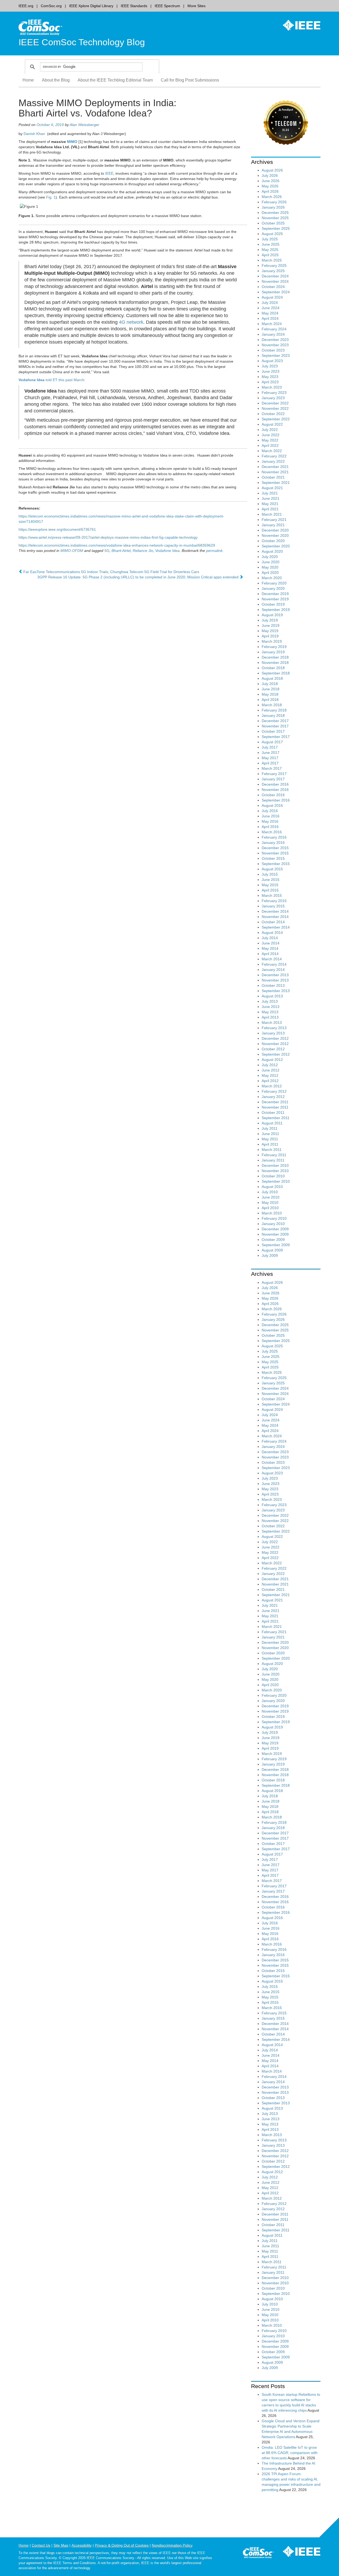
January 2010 (273, 1224)
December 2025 (275, 213)
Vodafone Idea (167, 551)
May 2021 (270, 504)
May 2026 (270, 186)
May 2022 (270, 440)
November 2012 (275, 1044)
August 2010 (272, 1187)
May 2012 (270, 1075)
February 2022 (274, 456)
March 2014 (272, 959)
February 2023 (274, 393)
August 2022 (272, 424)
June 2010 (271, 1197)
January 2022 (273, 461)
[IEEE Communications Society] (258, 2554)
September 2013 (276, 991)
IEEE (109, 173)
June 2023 (271, 371)
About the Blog (56, 80)
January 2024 (273, 334)
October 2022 (273, 414)
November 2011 (275, 1107)
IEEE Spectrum (167, 6)
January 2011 (273, 1160)
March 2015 (272, 895)
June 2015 (271, 880)
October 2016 (273, 795)
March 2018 (272, 705)
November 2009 (275, 1234)
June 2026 (271, 181)
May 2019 (270, 631)
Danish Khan (34, 134)
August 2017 (272, 742)
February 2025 (274, 265)
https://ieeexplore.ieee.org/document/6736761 (57, 529)
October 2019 (273, 604)
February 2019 (274, 647)
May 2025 (270, 250)
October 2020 (273, 541)
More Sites (197, 6)
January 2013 (273, 1033)
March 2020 (272, 578)
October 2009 (273, 1240)
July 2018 (270, 684)
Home (28, 80)
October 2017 (273, 731)
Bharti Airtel (121, 551)
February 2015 (274, 901)
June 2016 (271, 816)
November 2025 (275, 218)
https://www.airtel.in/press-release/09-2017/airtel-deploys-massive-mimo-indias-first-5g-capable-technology (108, 537)
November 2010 (275, 1171)
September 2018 (276, 673)
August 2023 (272, 361)
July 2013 (270, 1001)
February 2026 (274, 202)
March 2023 (272, 387)
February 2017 (274, 774)
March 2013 (272, 1023)
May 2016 (270, 821)
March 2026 (272, 197)
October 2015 (273, 858)
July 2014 (270, 938)
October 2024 (273, 287)
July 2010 (270, 1192)
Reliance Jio (143, 551)
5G (107, 551)
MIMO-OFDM (72, 551)
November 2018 (275, 663)
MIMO (72, 142)
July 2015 (270, 874)
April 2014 (270, 954)
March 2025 (272, 260)
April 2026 (270, 191)
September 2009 (276, 1245)
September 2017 (276, 737)
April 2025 (270, 255)
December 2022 (275, 403)
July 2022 (270, 430)
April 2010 (270, 1208)
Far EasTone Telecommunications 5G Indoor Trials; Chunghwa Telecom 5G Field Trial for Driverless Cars (111, 572)
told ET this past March (51, 380)
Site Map (61, 2545)
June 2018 (271, 689)
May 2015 (270, 885)
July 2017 (270, 747)
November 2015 (275, 853)
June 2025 (271, 244)
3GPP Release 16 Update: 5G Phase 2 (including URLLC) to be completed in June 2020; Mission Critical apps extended (138, 577)
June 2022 (271, 435)
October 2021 (273, 477)
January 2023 (273, 398)
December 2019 (275, 594)
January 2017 (273, 779)
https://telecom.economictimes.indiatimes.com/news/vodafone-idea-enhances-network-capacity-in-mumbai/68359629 (117, 545)
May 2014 (270, 948)
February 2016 (274, 837)
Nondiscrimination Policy (172, 2545)
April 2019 (270, 636)
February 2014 (274, 964)
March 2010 (272, 1213)
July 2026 (270, 175)
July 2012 (270, 1065)
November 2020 (275, 535)
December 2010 (275, 1165)
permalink (214, 551)
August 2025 (272, 234)
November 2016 (275, 790)
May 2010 (270, 1203)
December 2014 (275, 911)
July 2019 (270, 620)
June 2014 (271, 943)
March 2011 (272, 1150)
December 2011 (275, 1102)
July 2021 (270, 493)
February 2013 (274, 1028)
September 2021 (276, 483)
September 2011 (276, 1118)
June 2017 (271, 753)
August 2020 (272, 551)
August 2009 (272, 1250)
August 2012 (272, 1060)
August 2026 (272, 170)
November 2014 (275, 917)
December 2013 (275, 975)
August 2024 (272, 297)
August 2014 (272, 933)
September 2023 (276, 355)
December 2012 (275, 1038)
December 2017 (275, 721)
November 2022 (275, 408)
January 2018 (273, 715)
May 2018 (270, 694)
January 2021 (273, 525)
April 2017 (270, 763)
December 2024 (275, 276)
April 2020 (270, 573)
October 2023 (273, 350)
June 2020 (271, 562)
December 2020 (275, 530)
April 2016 (270, 827)
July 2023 (270, 366)
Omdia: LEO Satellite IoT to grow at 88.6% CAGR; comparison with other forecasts (290, 2453)
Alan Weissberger (84, 125)
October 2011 (273, 1113)
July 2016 (270, 811)
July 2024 (270, 303)
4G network (131, 322)
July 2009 (270, 1255)
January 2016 (273, 843)
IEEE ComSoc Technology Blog (82, 42)
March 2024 (272, 324)
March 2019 (272, 641)
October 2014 (273, 922)
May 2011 (270, 1139)
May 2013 (270, 1012)
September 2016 (276, 800)
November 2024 (275, 281)
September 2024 (276, 292)
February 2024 (274, 329)
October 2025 (273, 223)
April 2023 (270, 382)
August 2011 (272, 1123)
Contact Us (41, 2545)
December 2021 (275, 467)
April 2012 (270, 1081)
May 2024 (270, 313)
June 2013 (271, 1007)
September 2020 (276, 546)
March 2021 (272, 514)
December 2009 (275, 1229)
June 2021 (271, 498)
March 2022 (272, 451)
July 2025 (270, 239)
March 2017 (272, 768)
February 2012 (274, 1091)
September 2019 (276, 610)
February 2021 (274, 520)
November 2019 (275, 599)
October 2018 (273, 668)
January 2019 (273, 652)
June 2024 (271, 308)
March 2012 (272, 1086)
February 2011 (274, 1155)
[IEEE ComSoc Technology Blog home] (40, 27)
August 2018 (272, 678)
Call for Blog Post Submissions (190, 80)
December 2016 (275, 784)
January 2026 (273, 207)
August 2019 (272, 615)
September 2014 (276, 927)
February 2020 (274, 583)
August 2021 (272, 488)
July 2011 (270, 1128)
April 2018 (270, 700)
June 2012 (271, 1070)
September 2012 (276, 1054)
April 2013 (270, 1017)
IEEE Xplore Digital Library (91, 6)
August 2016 (272, 805)
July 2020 (270, 557)
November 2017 (275, 726)
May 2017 (270, 758)
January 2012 (273, 1097)
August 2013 (272, 996)
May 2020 (270, 567)
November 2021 (275, 472)
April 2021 (270, 509)
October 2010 (273, 1176)
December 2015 (275, 848)
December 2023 (275, 340)
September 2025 (276, 228)
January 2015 (273, 906)
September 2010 (276, 1181)
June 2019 (271, 625)
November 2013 (275, 980)
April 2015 (270, 890)
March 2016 (272, 832)
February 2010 (274, 1218)
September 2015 (276, 864)
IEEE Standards (134, 6)
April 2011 (270, 1144)
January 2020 (273, 588)
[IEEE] (298, 25)
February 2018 (274, 710)
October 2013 (273, 985)
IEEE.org (26, 6)
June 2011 (270, 1134)
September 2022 (276, 419)
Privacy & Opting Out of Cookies (122, 2545)
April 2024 (270, 318)
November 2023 (275, 345)
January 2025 (273, 271)
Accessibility (82, 2545)
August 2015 (272, 869)
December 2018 (275, 657)
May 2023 (270, 377)
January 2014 (273, 970)
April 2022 (270, 445)
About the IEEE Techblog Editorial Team (115, 80)
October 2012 (273, 1049)
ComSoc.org (51, 6)
